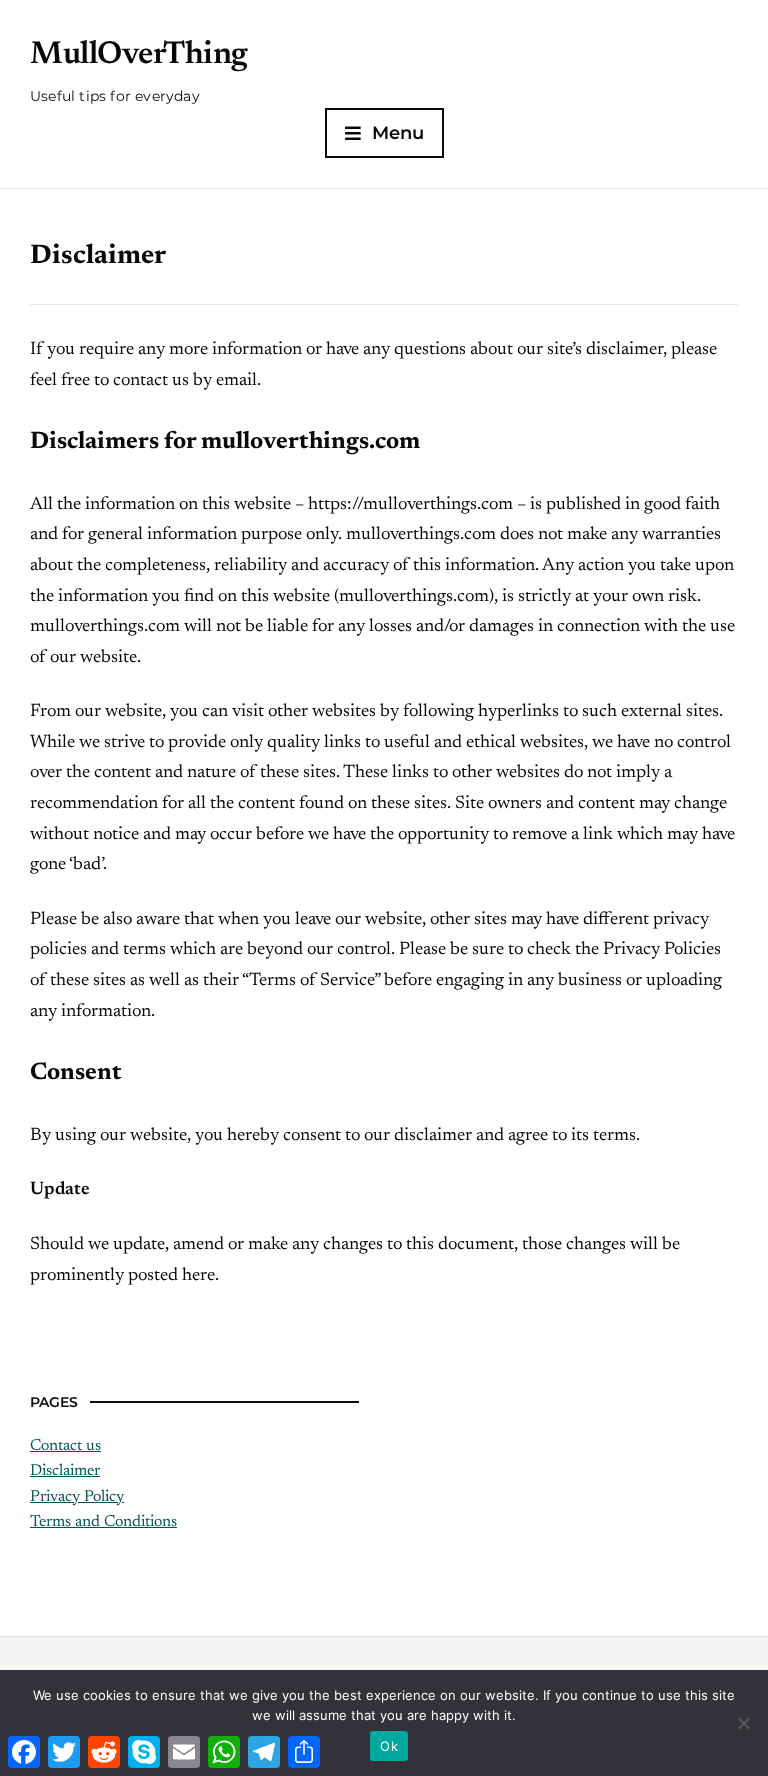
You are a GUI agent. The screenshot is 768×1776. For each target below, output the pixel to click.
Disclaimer (65, 1471)
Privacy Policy (77, 1497)
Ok (389, 1746)
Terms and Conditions (103, 1522)
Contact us (65, 1446)
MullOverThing (139, 55)
